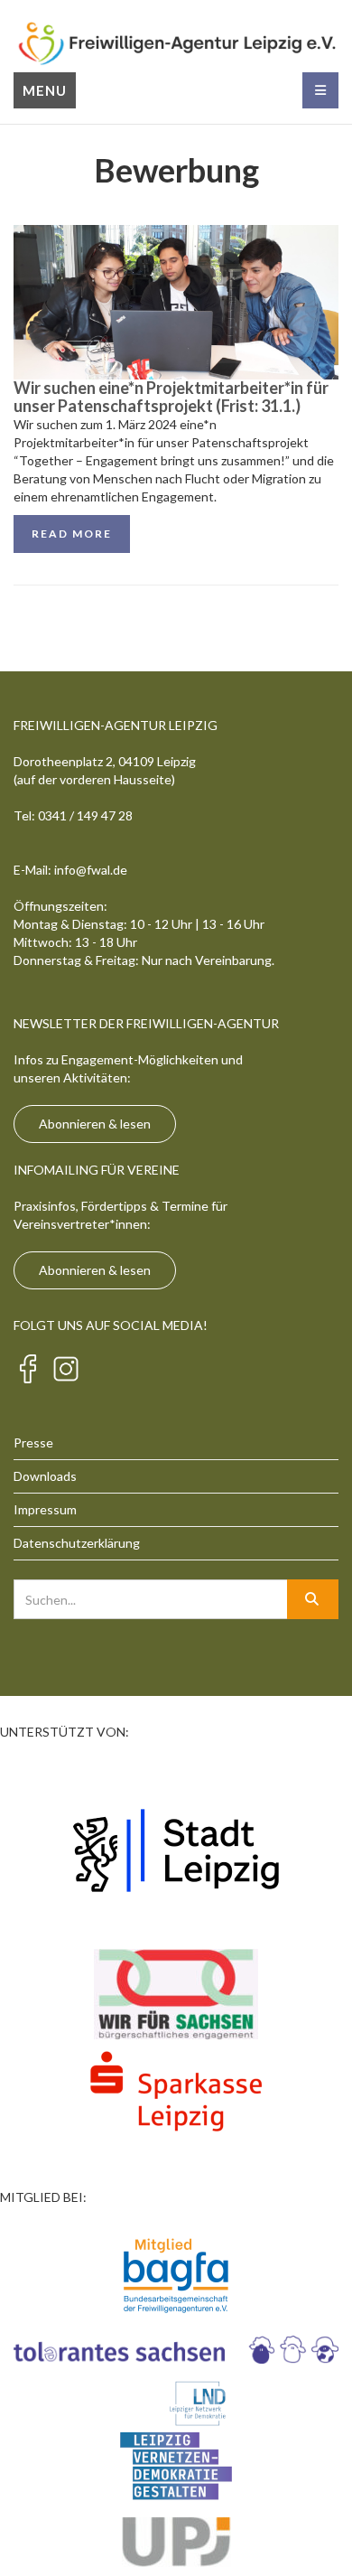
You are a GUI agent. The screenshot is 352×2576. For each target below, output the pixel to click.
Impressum (45, 1509)
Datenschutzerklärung (77, 1543)
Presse (33, 1443)
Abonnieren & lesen (95, 1124)
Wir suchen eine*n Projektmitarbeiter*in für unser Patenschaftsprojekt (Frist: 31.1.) (171, 397)
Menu (45, 90)
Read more (72, 534)
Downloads (45, 1476)
